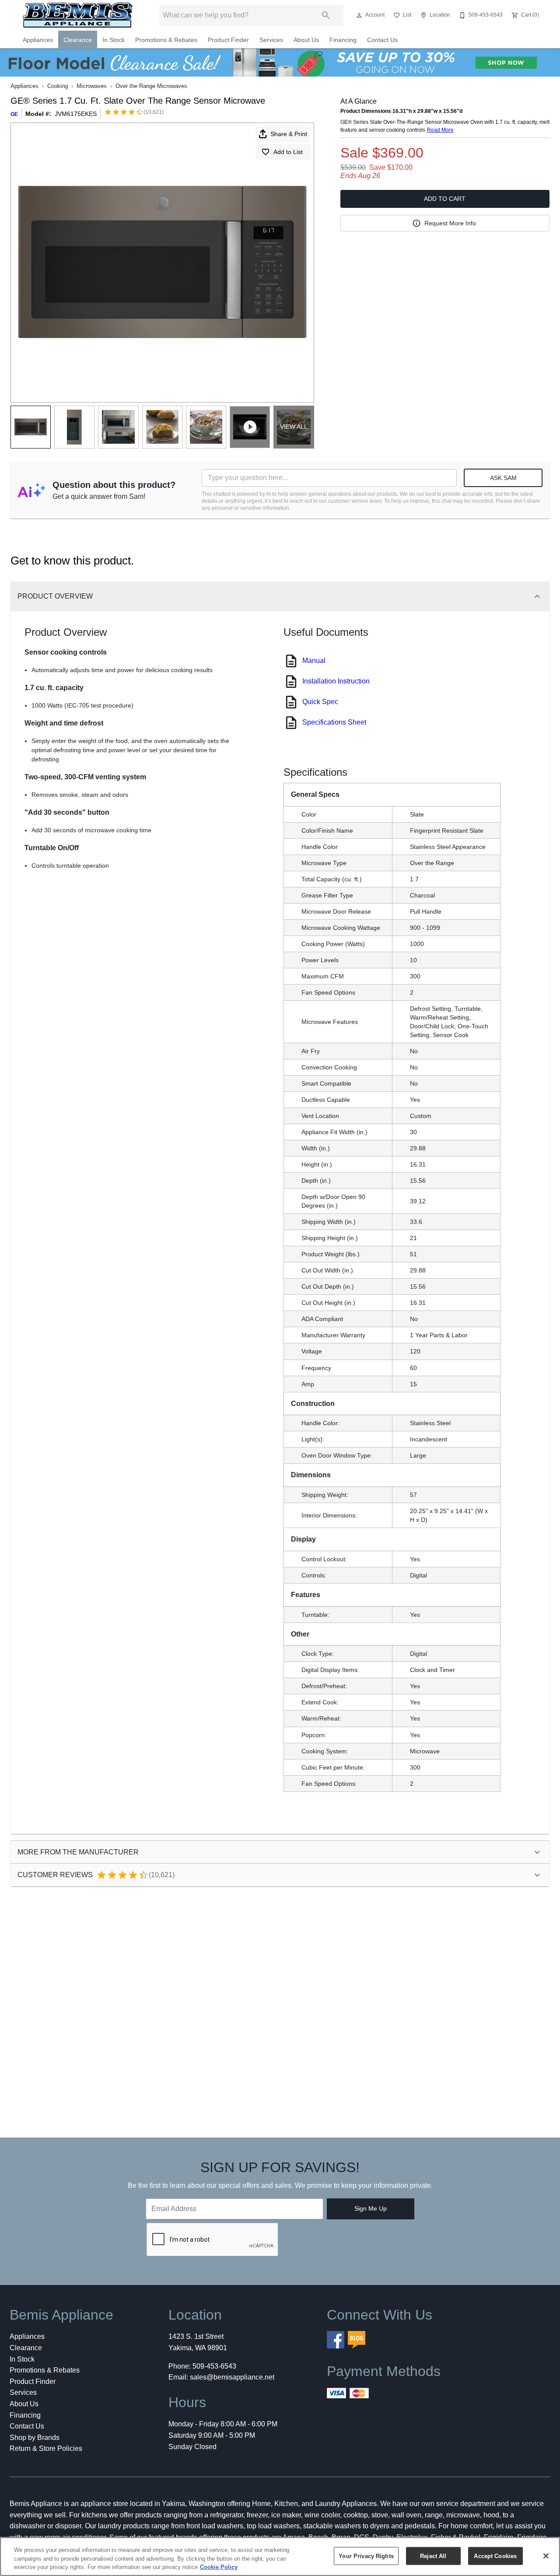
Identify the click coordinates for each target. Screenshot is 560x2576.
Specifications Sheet (334, 722)
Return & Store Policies (46, 2448)
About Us (306, 40)
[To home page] (78, 15)
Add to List (288, 152)
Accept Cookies (495, 2556)
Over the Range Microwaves (151, 86)
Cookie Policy (219, 2567)
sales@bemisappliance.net (232, 2377)
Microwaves (92, 86)
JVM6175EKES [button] (76, 114)
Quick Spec (320, 702)
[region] (280, 2557)
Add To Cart (445, 199)
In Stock (114, 40)
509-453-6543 (214, 2366)
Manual (314, 661)
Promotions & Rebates (166, 40)
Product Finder (228, 40)
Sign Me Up (371, 2208)
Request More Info (450, 223)
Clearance (78, 40)
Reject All (433, 2556)
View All (294, 427)
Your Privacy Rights (366, 2556)
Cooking (58, 86)
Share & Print (289, 134)
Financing (343, 40)
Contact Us (382, 40)
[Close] (546, 2556)
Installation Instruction (336, 681)
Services (271, 40)
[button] (359, 15)
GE (14, 114)
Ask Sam (503, 478)
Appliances (38, 40)
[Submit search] (326, 15)
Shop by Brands (35, 2438)
